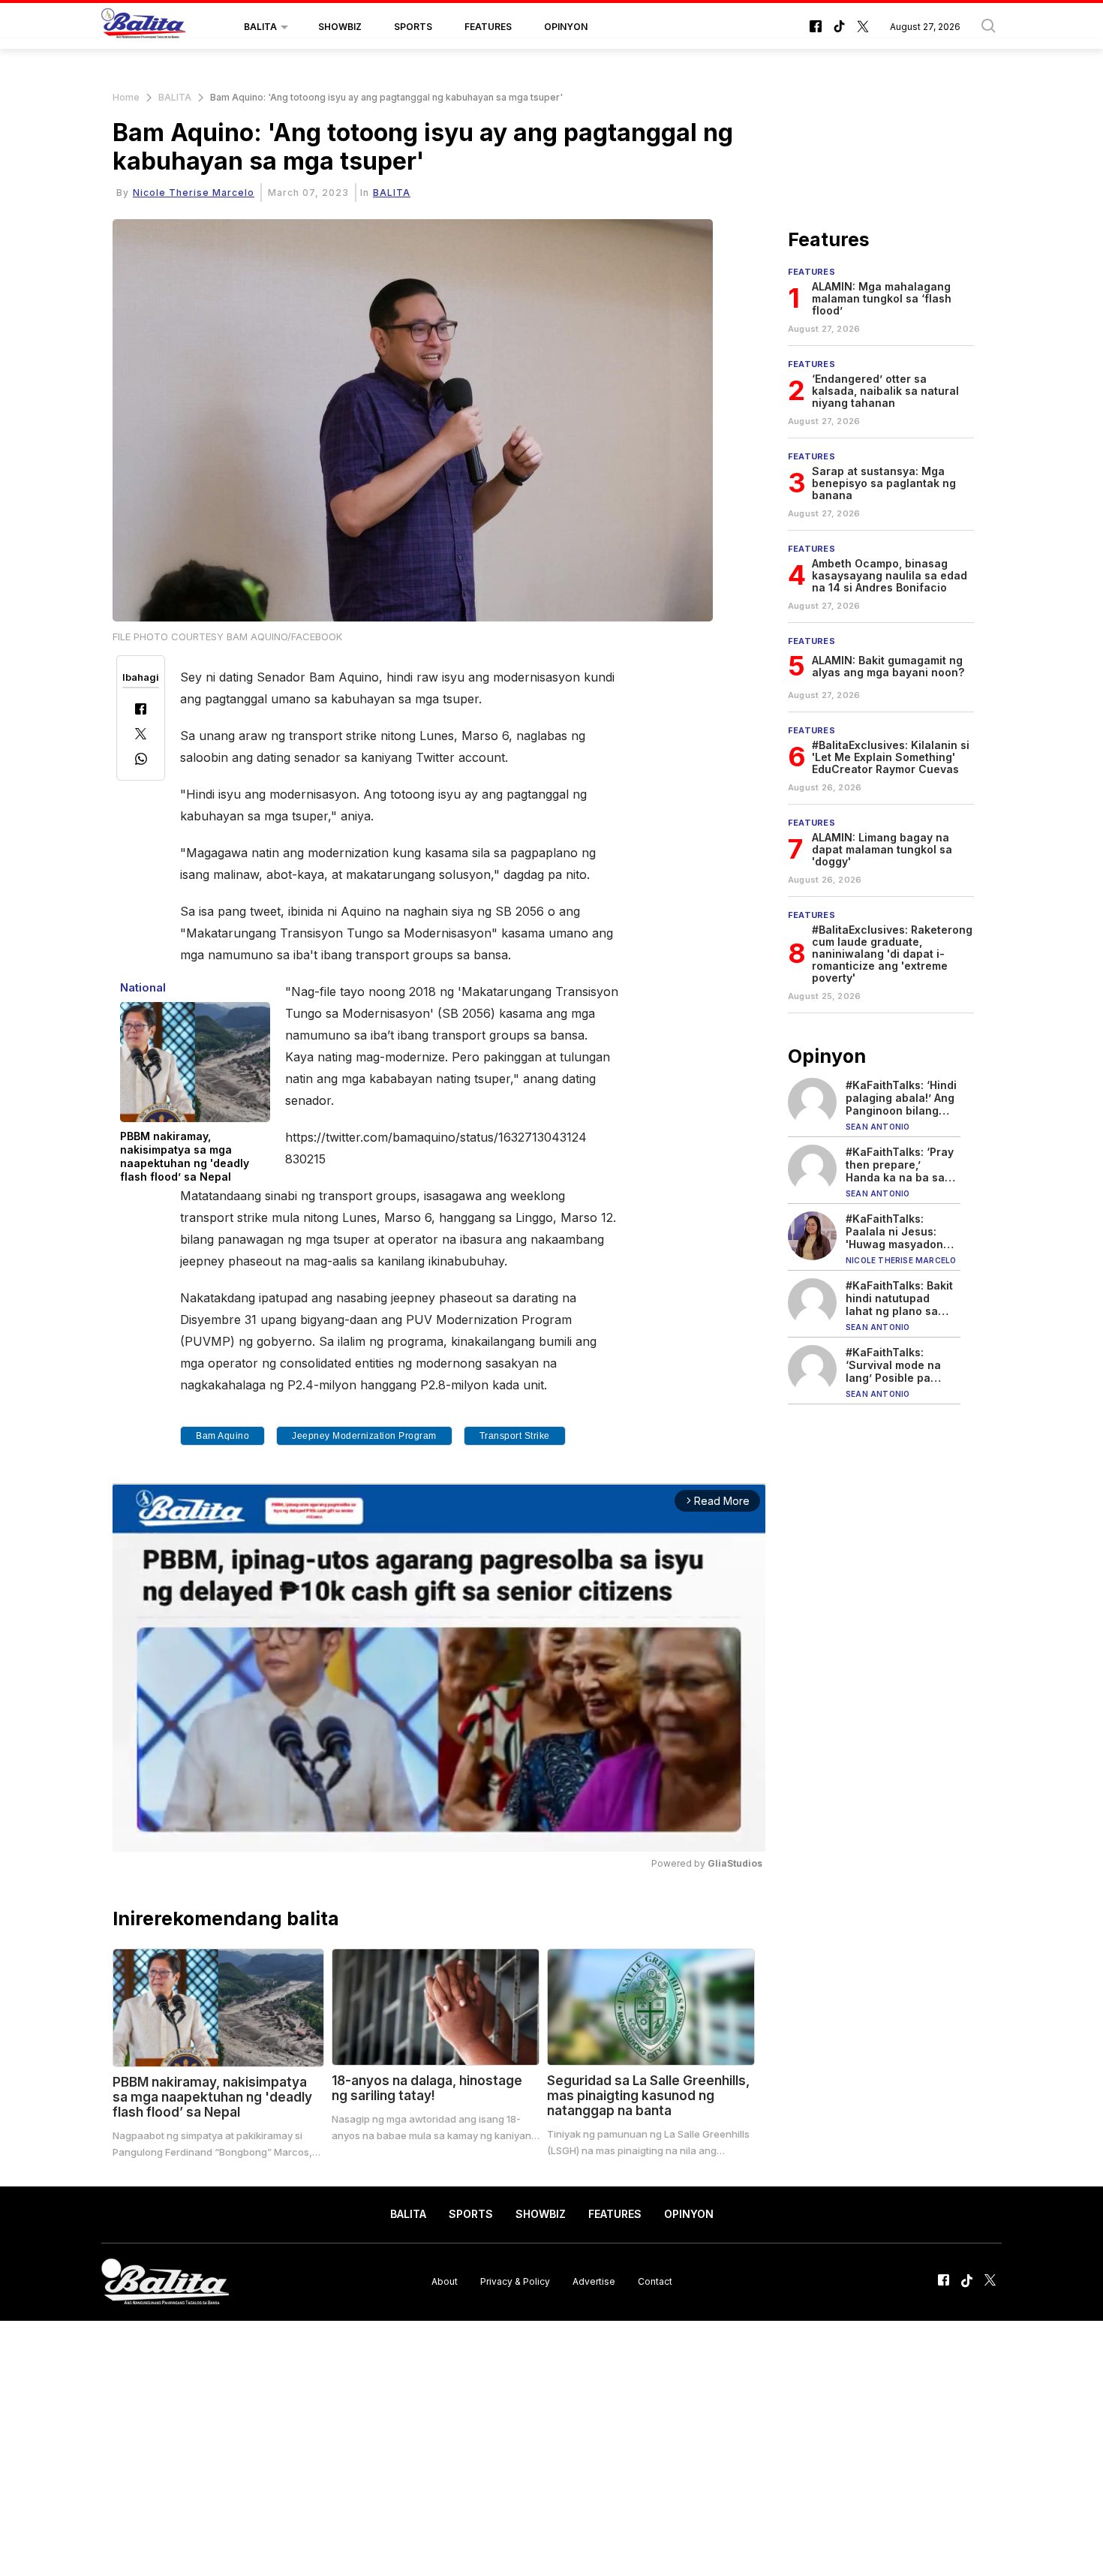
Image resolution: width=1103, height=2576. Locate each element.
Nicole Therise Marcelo (194, 193)
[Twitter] (141, 735)
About (445, 2281)
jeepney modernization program (364, 1436)
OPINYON (566, 27)
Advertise (594, 2281)
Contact (655, 2281)
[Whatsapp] (141, 761)
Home (126, 97)
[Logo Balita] (143, 27)
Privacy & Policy (515, 2281)
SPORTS (413, 27)
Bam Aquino (222, 1436)
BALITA (260, 27)
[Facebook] (141, 710)
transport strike (515, 1436)
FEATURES (488, 27)
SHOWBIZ (340, 27)
